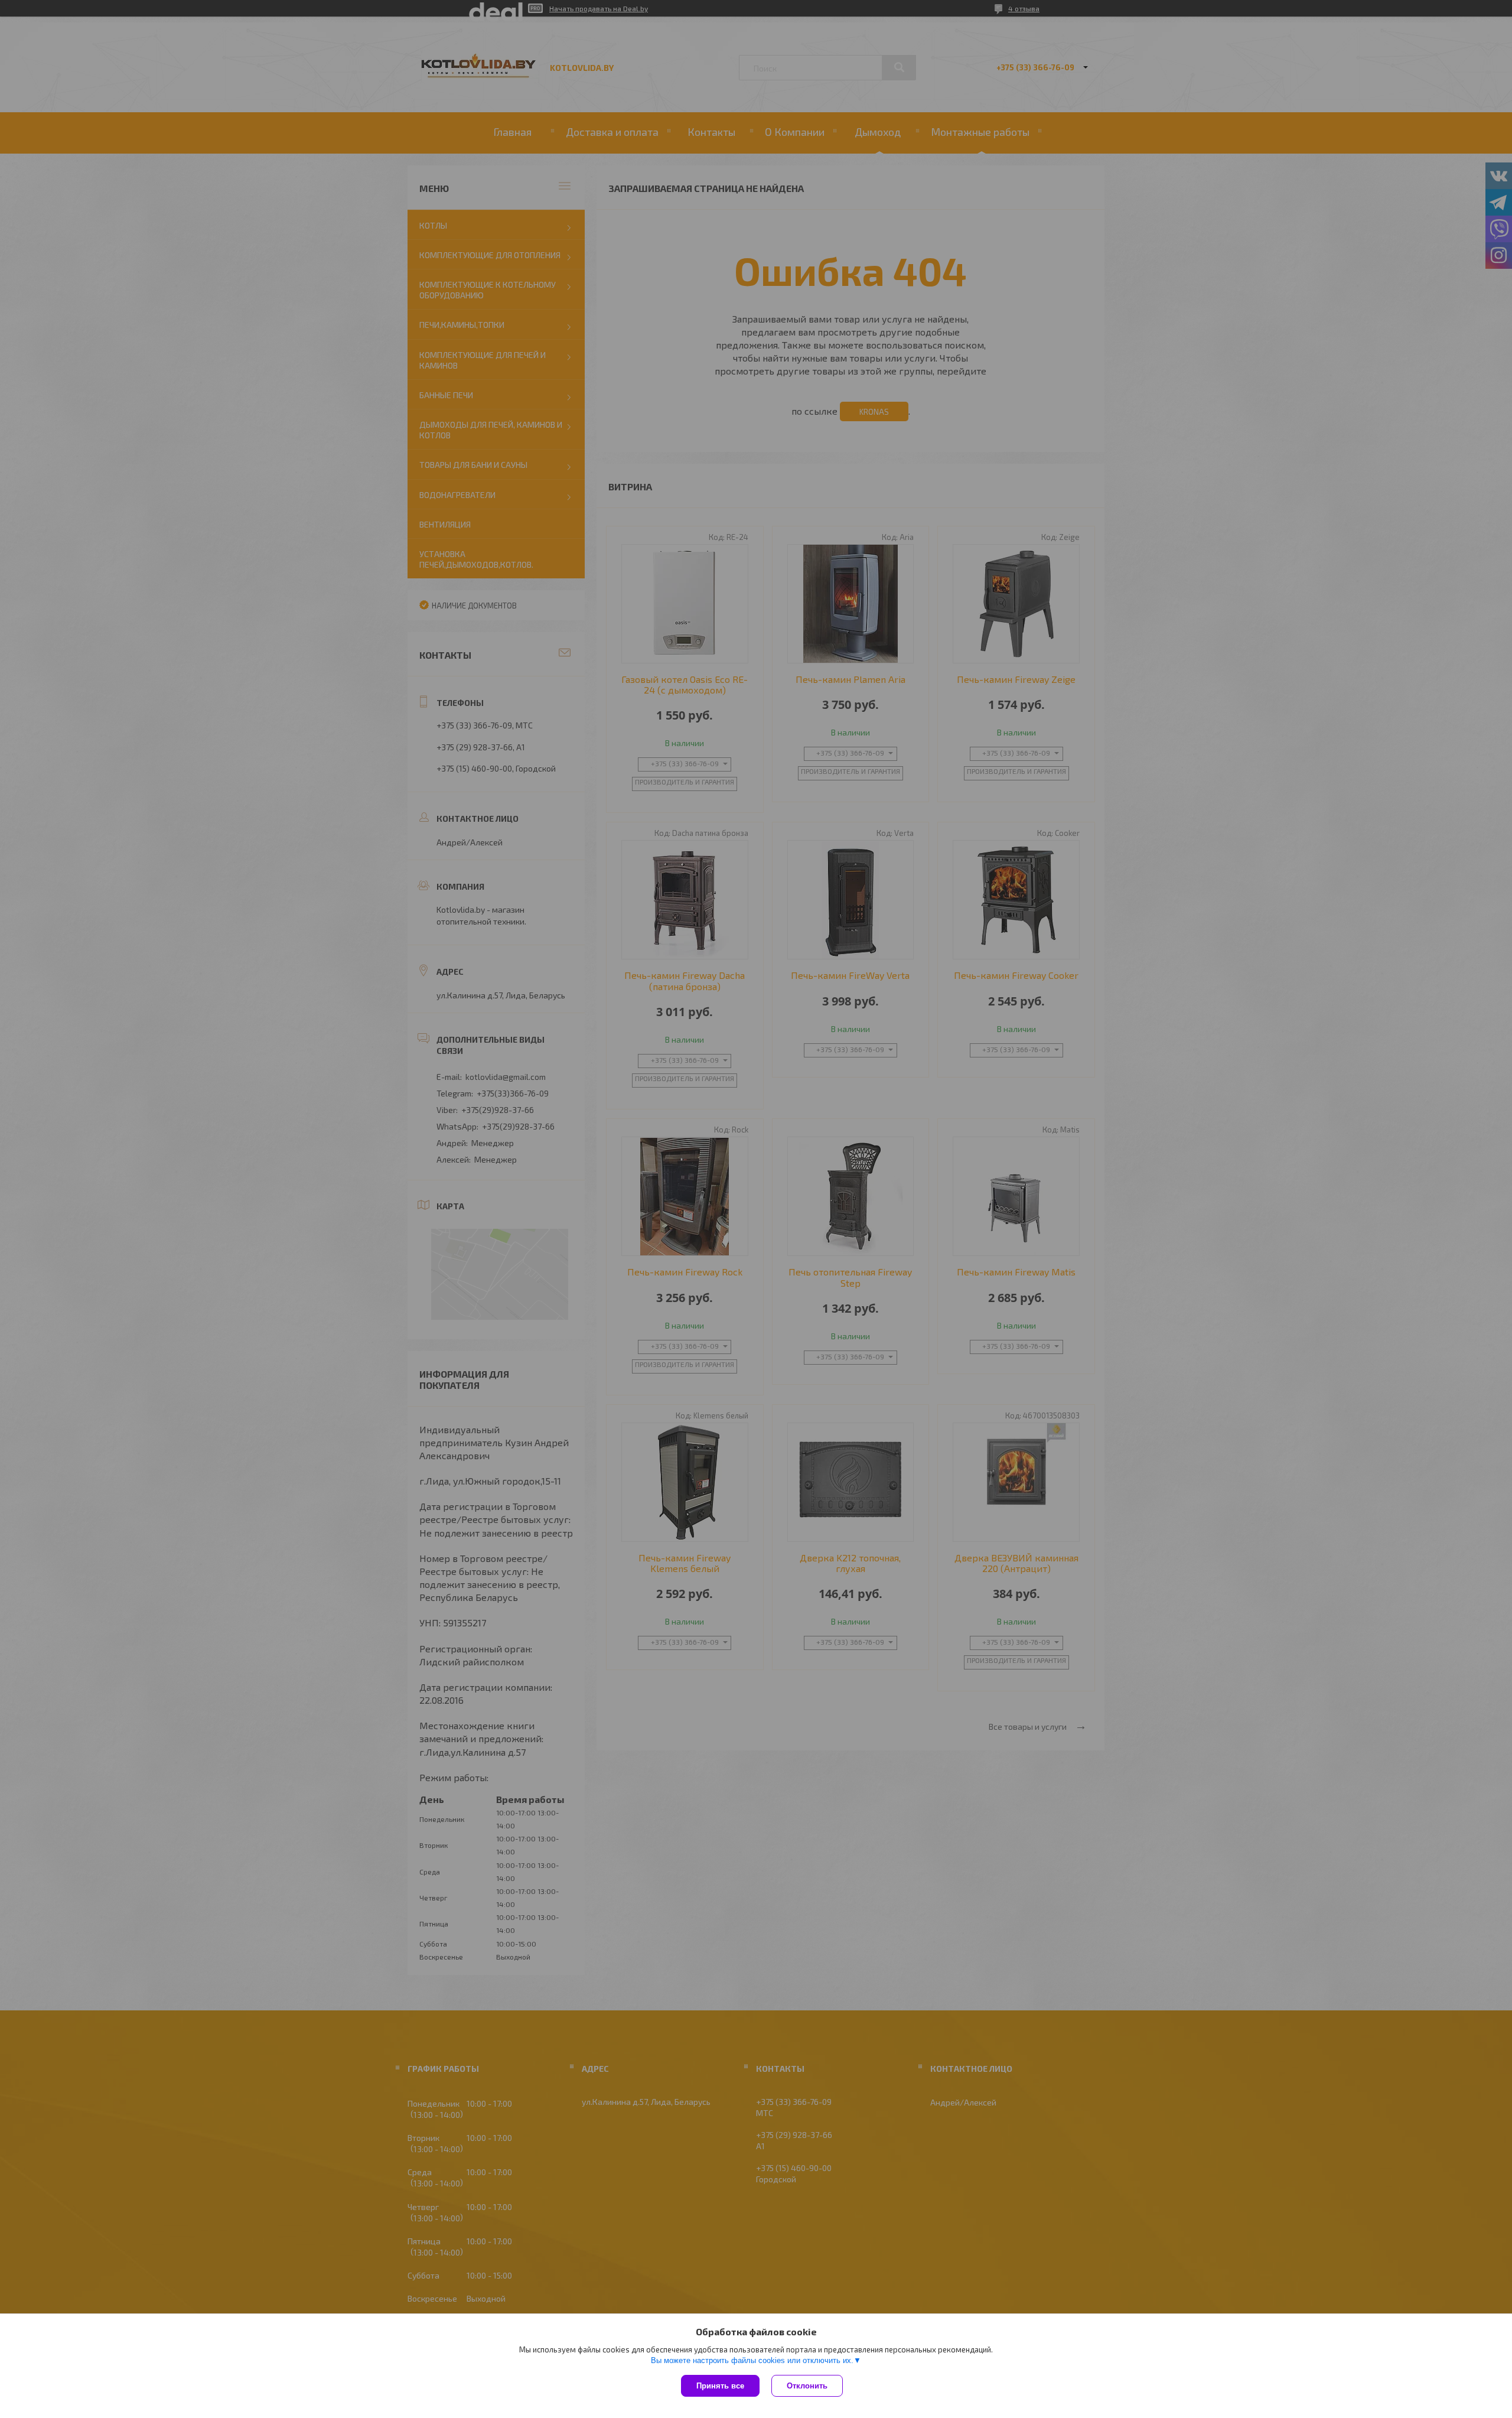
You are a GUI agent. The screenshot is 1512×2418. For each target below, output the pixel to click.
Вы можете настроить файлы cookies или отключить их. (752, 2360)
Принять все (720, 2386)
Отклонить (807, 2386)
